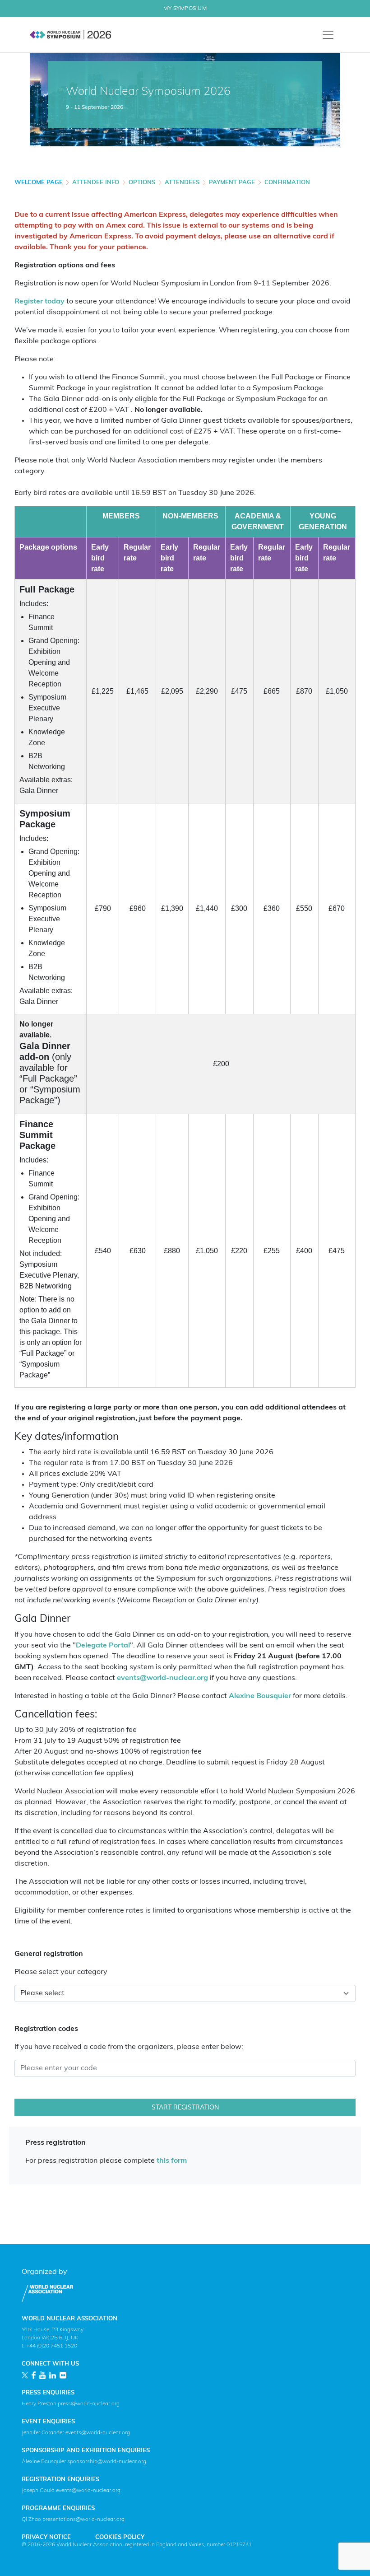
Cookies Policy (120, 2537)
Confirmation (287, 183)
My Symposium (185, 9)
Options (142, 183)
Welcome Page (39, 183)
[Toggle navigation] (328, 35)
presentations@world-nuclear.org (83, 2520)
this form (172, 2161)
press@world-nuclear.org (89, 2404)
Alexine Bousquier (260, 1696)
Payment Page (232, 183)
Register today (39, 302)
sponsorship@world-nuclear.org (107, 2462)
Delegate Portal (103, 1646)
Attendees (182, 183)
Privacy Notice (46, 2537)
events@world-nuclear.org (162, 1678)
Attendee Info (96, 183)
